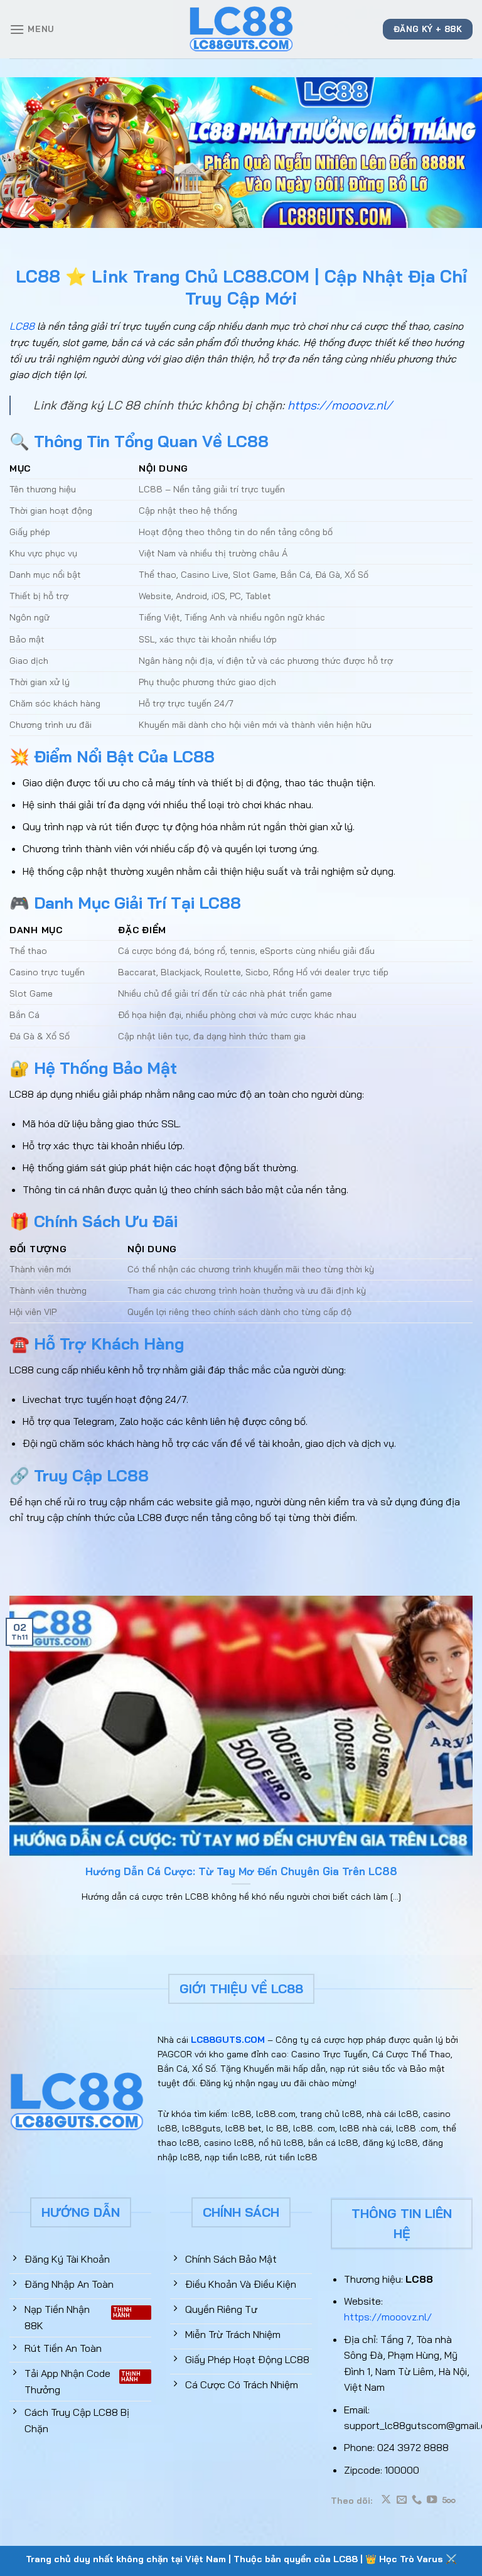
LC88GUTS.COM (228, 2040)
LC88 (22, 326)
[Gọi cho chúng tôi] (417, 2500)
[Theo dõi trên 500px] (449, 2500)
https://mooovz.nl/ (340, 405)
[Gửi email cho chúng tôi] (402, 2500)
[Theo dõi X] (386, 2500)
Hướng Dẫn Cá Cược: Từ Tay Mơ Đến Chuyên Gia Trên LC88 (241, 1871)
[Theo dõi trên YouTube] (432, 2500)
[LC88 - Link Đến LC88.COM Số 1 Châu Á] (241, 29)
